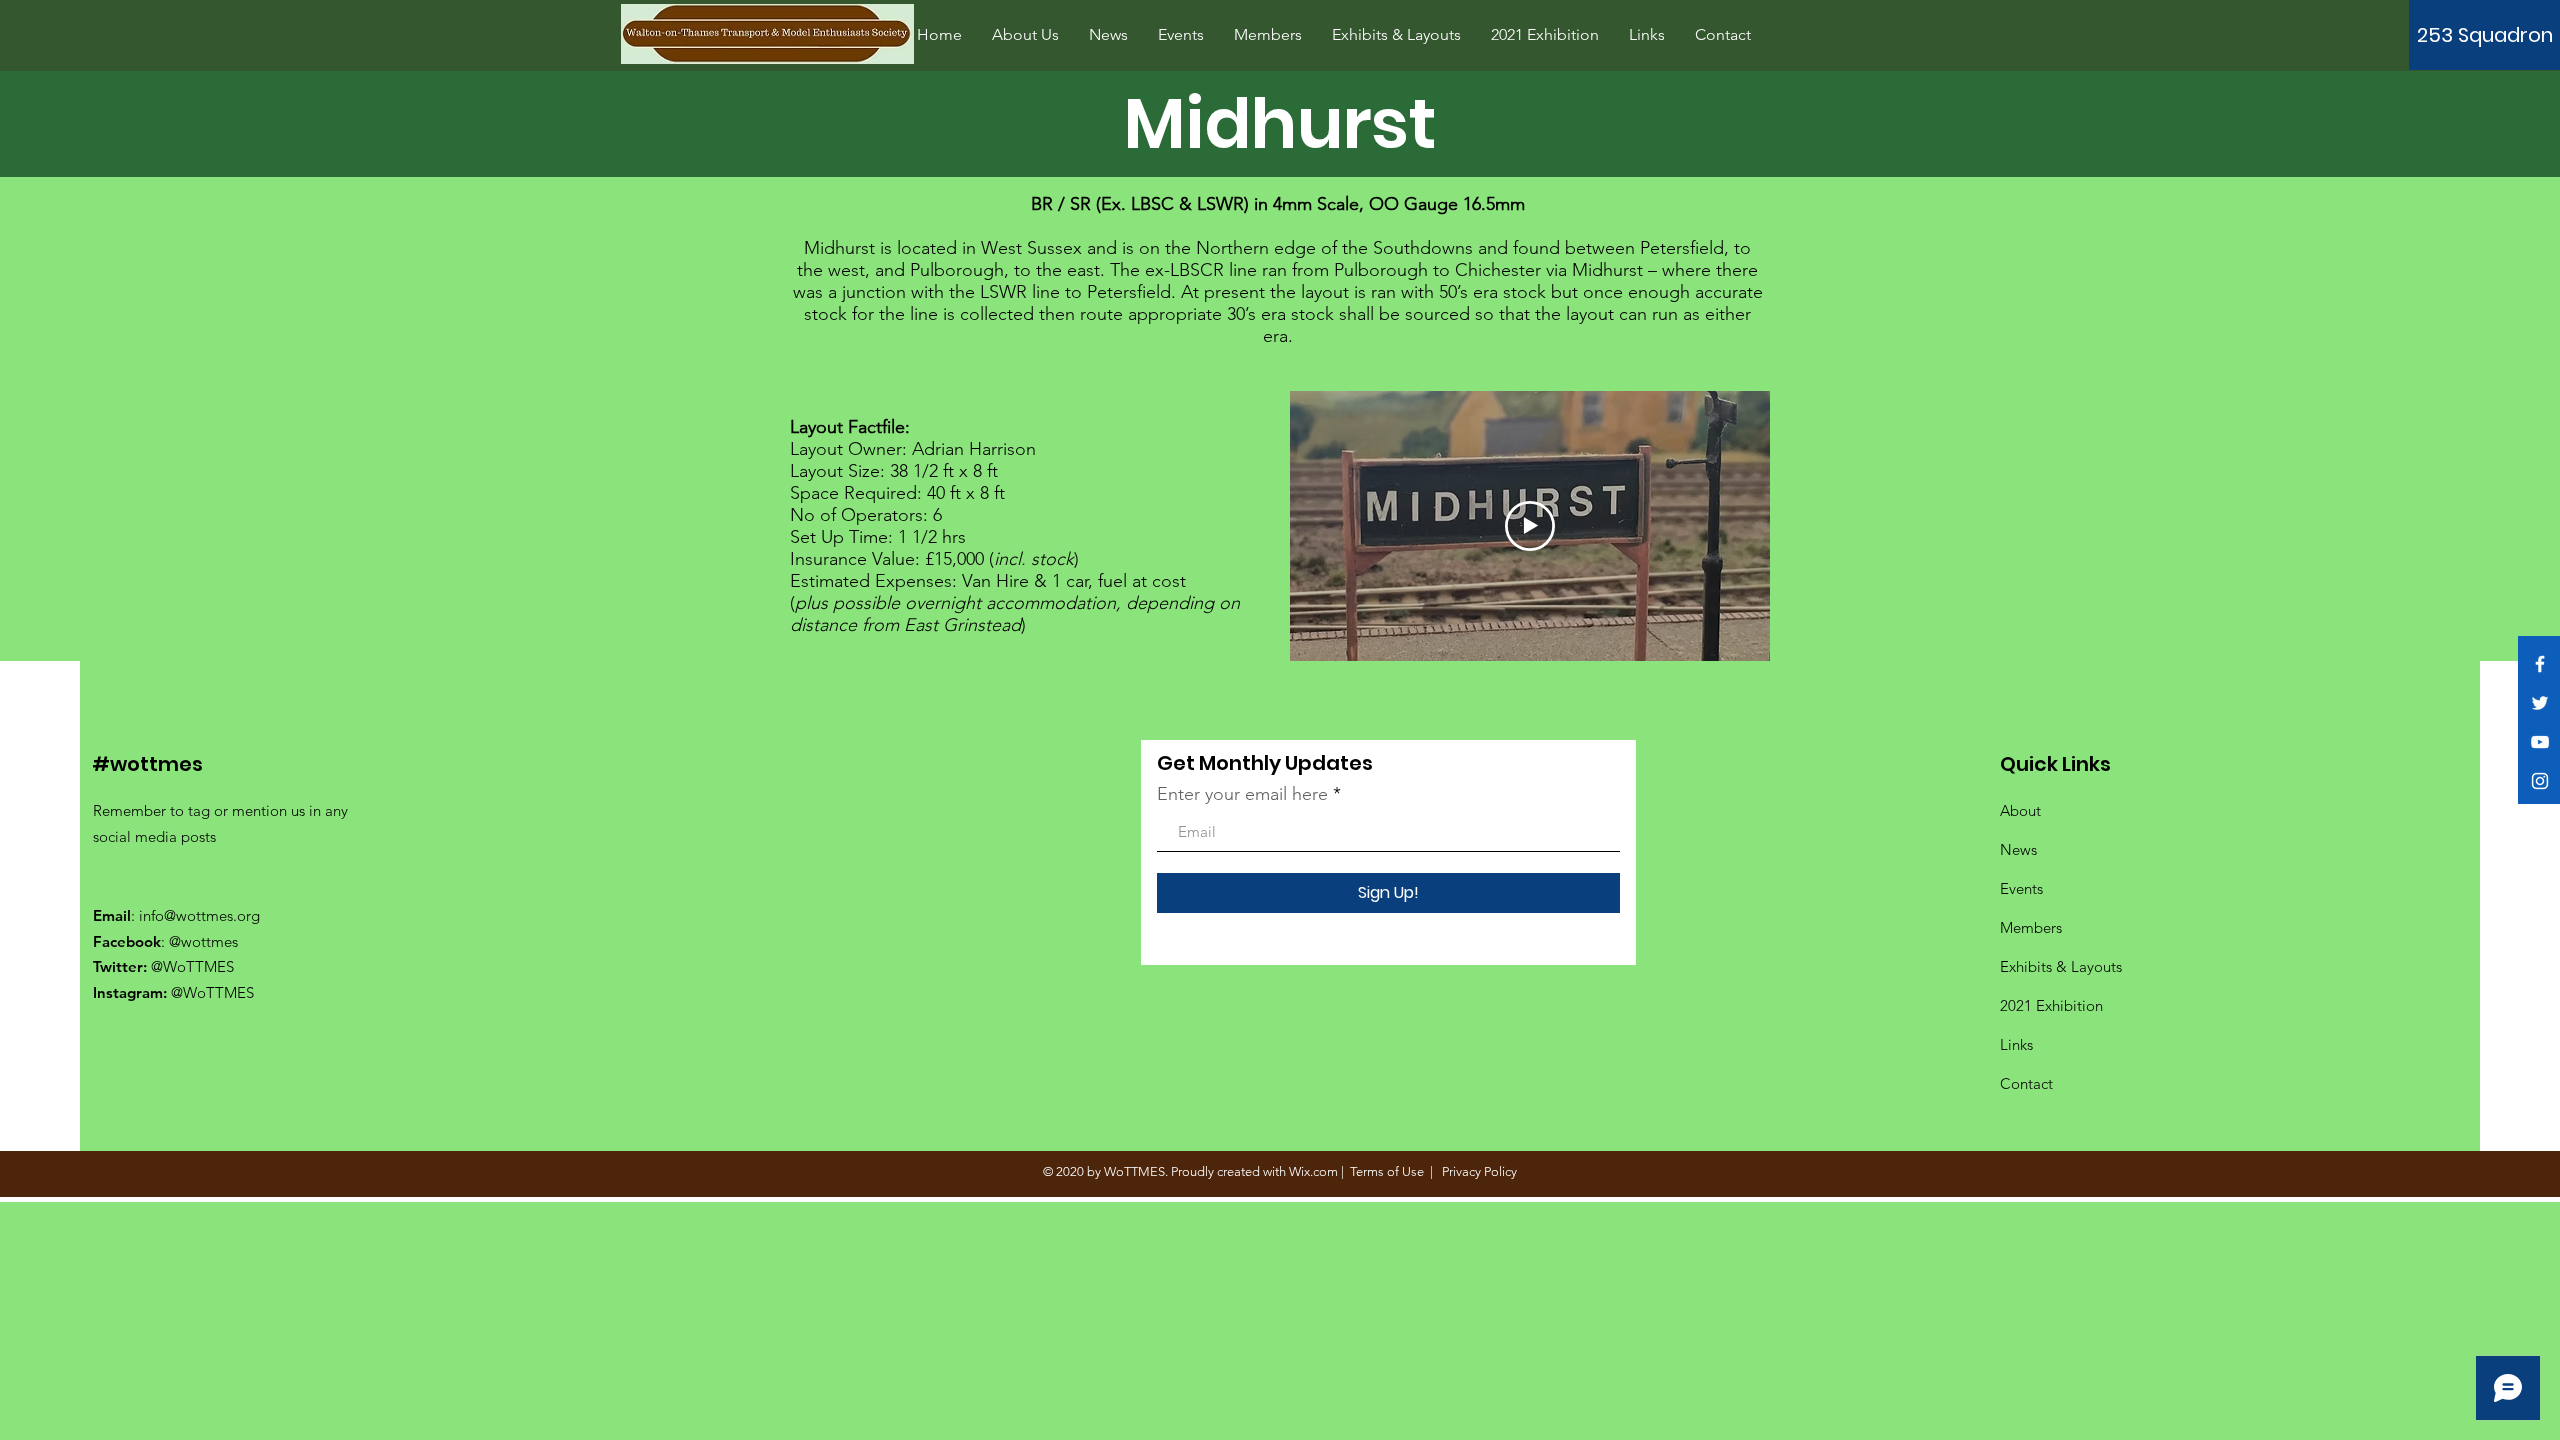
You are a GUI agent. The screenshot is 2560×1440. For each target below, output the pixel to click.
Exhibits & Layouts (2061, 966)
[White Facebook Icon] (2540, 664)
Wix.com (1313, 1171)
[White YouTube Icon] (2540, 742)
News (2018, 849)
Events (2021, 888)
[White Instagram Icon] (2540, 781)
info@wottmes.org (199, 915)
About (2020, 810)
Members (2031, 927)
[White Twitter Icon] (2540, 703)
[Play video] (1530, 526)
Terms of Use (1387, 1171)
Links (2016, 1044)
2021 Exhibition (2051, 1005)
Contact (2026, 1083)
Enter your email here (1242, 794)
